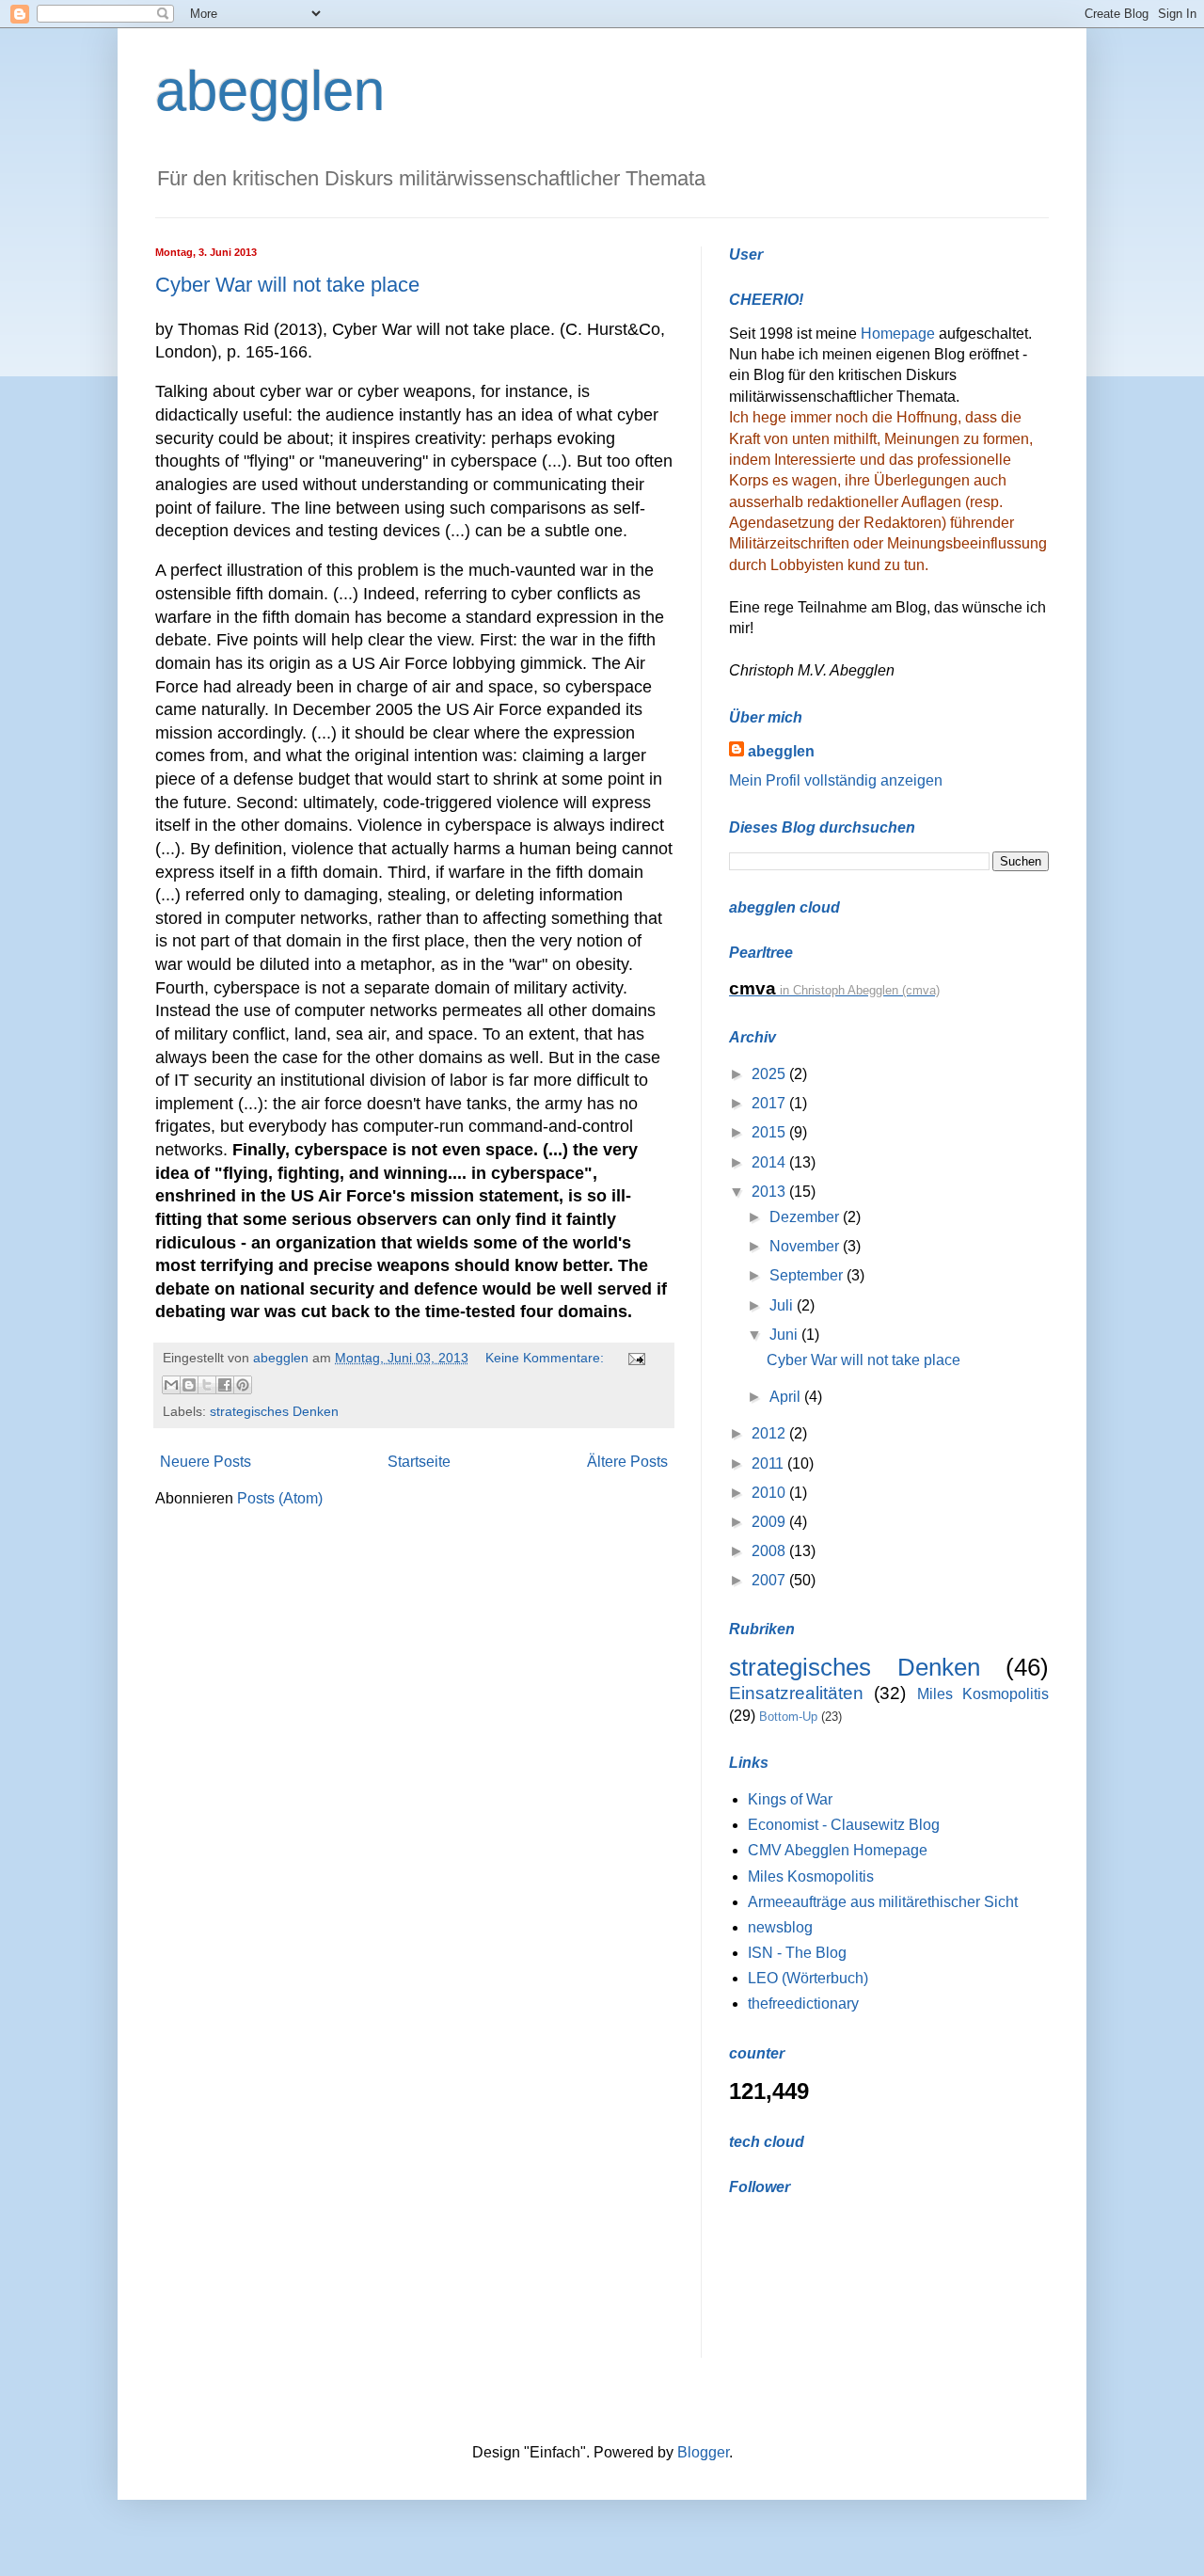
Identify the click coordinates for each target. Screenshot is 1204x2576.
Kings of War (790, 1799)
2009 (770, 1522)
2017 (770, 1103)
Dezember (806, 1217)
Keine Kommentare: (547, 1358)
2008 (770, 1551)
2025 (770, 1074)
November (806, 1246)
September (808, 1275)
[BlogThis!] (189, 1385)
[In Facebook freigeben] (225, 1385)
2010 (770, 1493)
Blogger (703, 2452)
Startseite (419, 1462)
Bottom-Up (788, 1717)
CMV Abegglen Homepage (838, 1850)
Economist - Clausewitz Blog (844, 1825)
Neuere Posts (206, 1462)
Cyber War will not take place (287, 285)
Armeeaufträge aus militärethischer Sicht (883, 1902)
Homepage (900, 334)
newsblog (780, 1927)
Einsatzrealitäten (796, 1693)
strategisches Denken (274, 1411)
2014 (770, 1162)
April (787, 1397)
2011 (769, 1463)
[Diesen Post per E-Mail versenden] (171, 1385)
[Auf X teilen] (207, 1385)
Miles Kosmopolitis (983, 1694)
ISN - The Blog (797, 1953)
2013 (770, 1192)
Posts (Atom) (280, 1498)
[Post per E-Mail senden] (634, 1358)
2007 (770, 1580)
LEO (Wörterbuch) (808, 1978)
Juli (783, 1305)
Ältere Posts (627, 1462)
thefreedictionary (803, 2004)
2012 (770, 1433)
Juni (785, 1335)
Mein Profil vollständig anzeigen (836, 780)
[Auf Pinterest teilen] (243, 1385)
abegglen (270, 91)
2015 (770, 1132)
